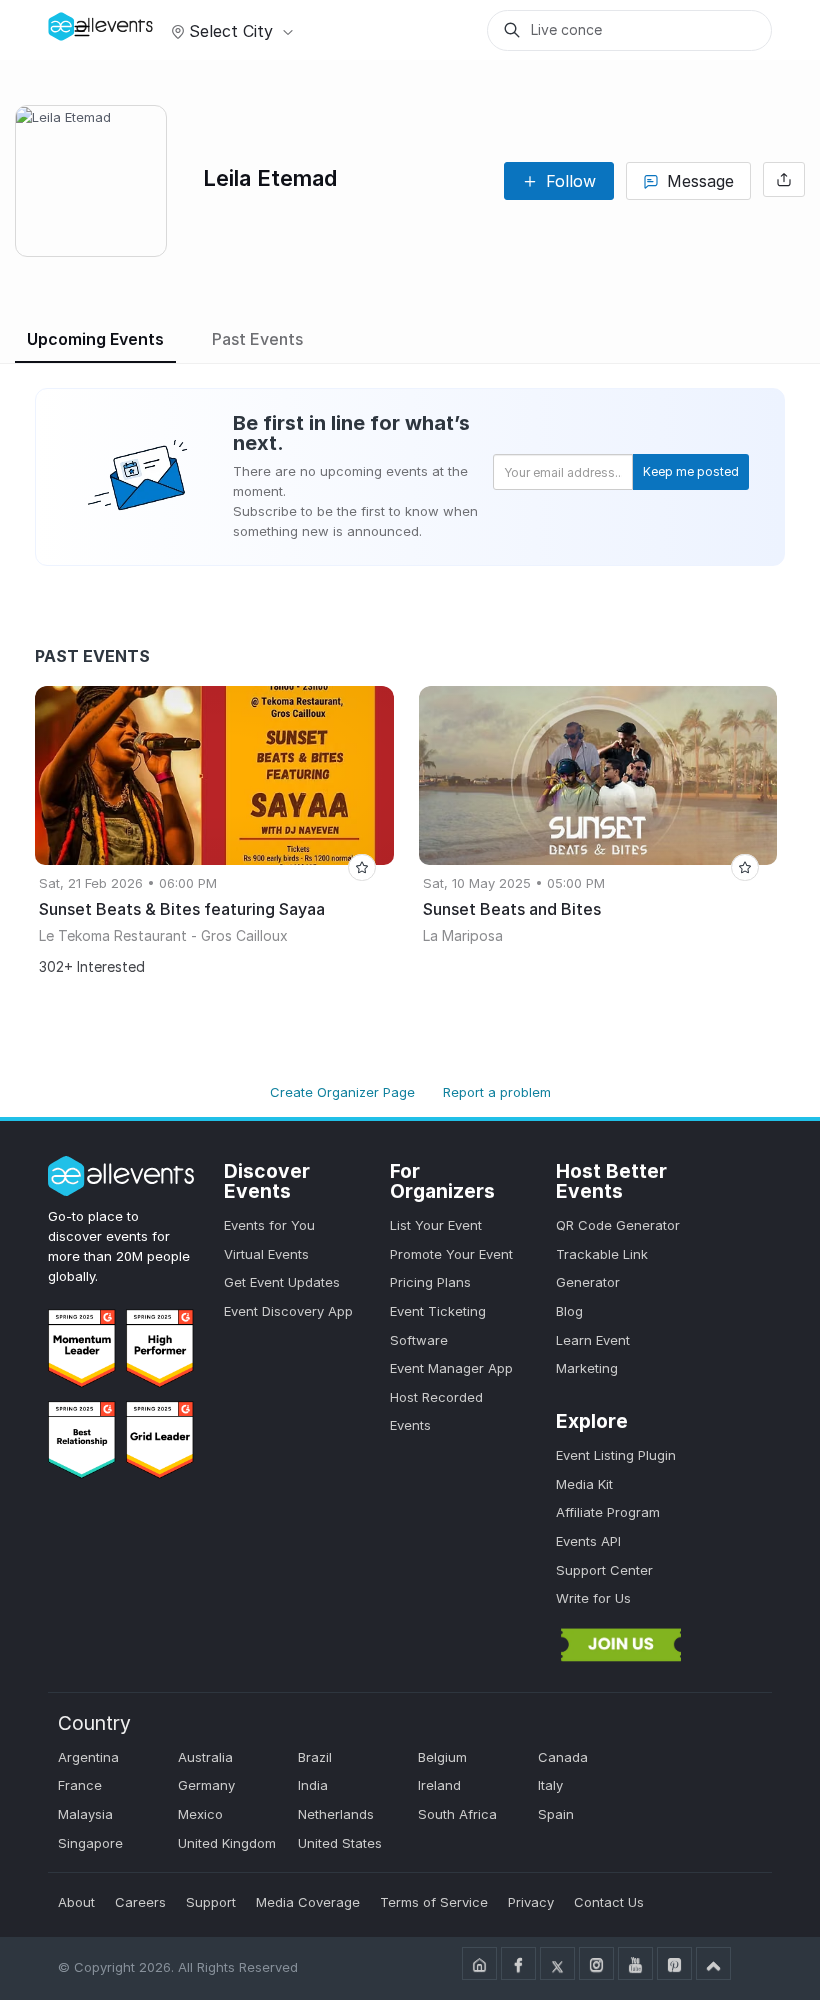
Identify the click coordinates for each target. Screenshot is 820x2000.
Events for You (269, 1225)
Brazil (315, 1757)
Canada (563, 1757)
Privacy (531, 1902)
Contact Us (609, 1902)
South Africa (457, 1814)
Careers (140, 1902)
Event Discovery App (288, 1311)
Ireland (439, 1785)
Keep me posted (691, 471)
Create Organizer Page (342, 1092)
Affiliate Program (608, 1512)
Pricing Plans (430, 1282)
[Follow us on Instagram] (596, 1963)
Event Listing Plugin (616, 1455)
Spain (556, 1814)
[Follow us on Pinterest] (674, 1963)
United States (340, 1843)
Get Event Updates (282, 1282)
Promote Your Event (451, 1254)
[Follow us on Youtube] (635, 1963)
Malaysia (85, 1814)
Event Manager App (451, 1368)
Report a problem (497, 1092)
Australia (205, 1757)
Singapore (90, 1843)
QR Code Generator (618, 1225)
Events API (588, 1541)
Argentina (88, 1757)
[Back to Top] (713, 1963)
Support (211, 1902)
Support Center (604, 1570)
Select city (231, 31)
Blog (569, 1311)
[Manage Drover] (82, 29)
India (313, 1785)
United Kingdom (227, 1843)
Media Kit (584, 1484)
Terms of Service (434, 1902)
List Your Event (436, 1225)
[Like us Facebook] (518, 1963)
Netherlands (336, 1814)
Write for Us (593, 1598)
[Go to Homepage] (479, 1963)
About (76, 1902)
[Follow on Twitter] (557, 1963)
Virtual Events (266, 1254)
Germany (206, 1785)
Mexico (200, 1814)
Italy (550, 1785)
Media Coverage (308, 1902)
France (80, 1785)
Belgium (442, 1757)
